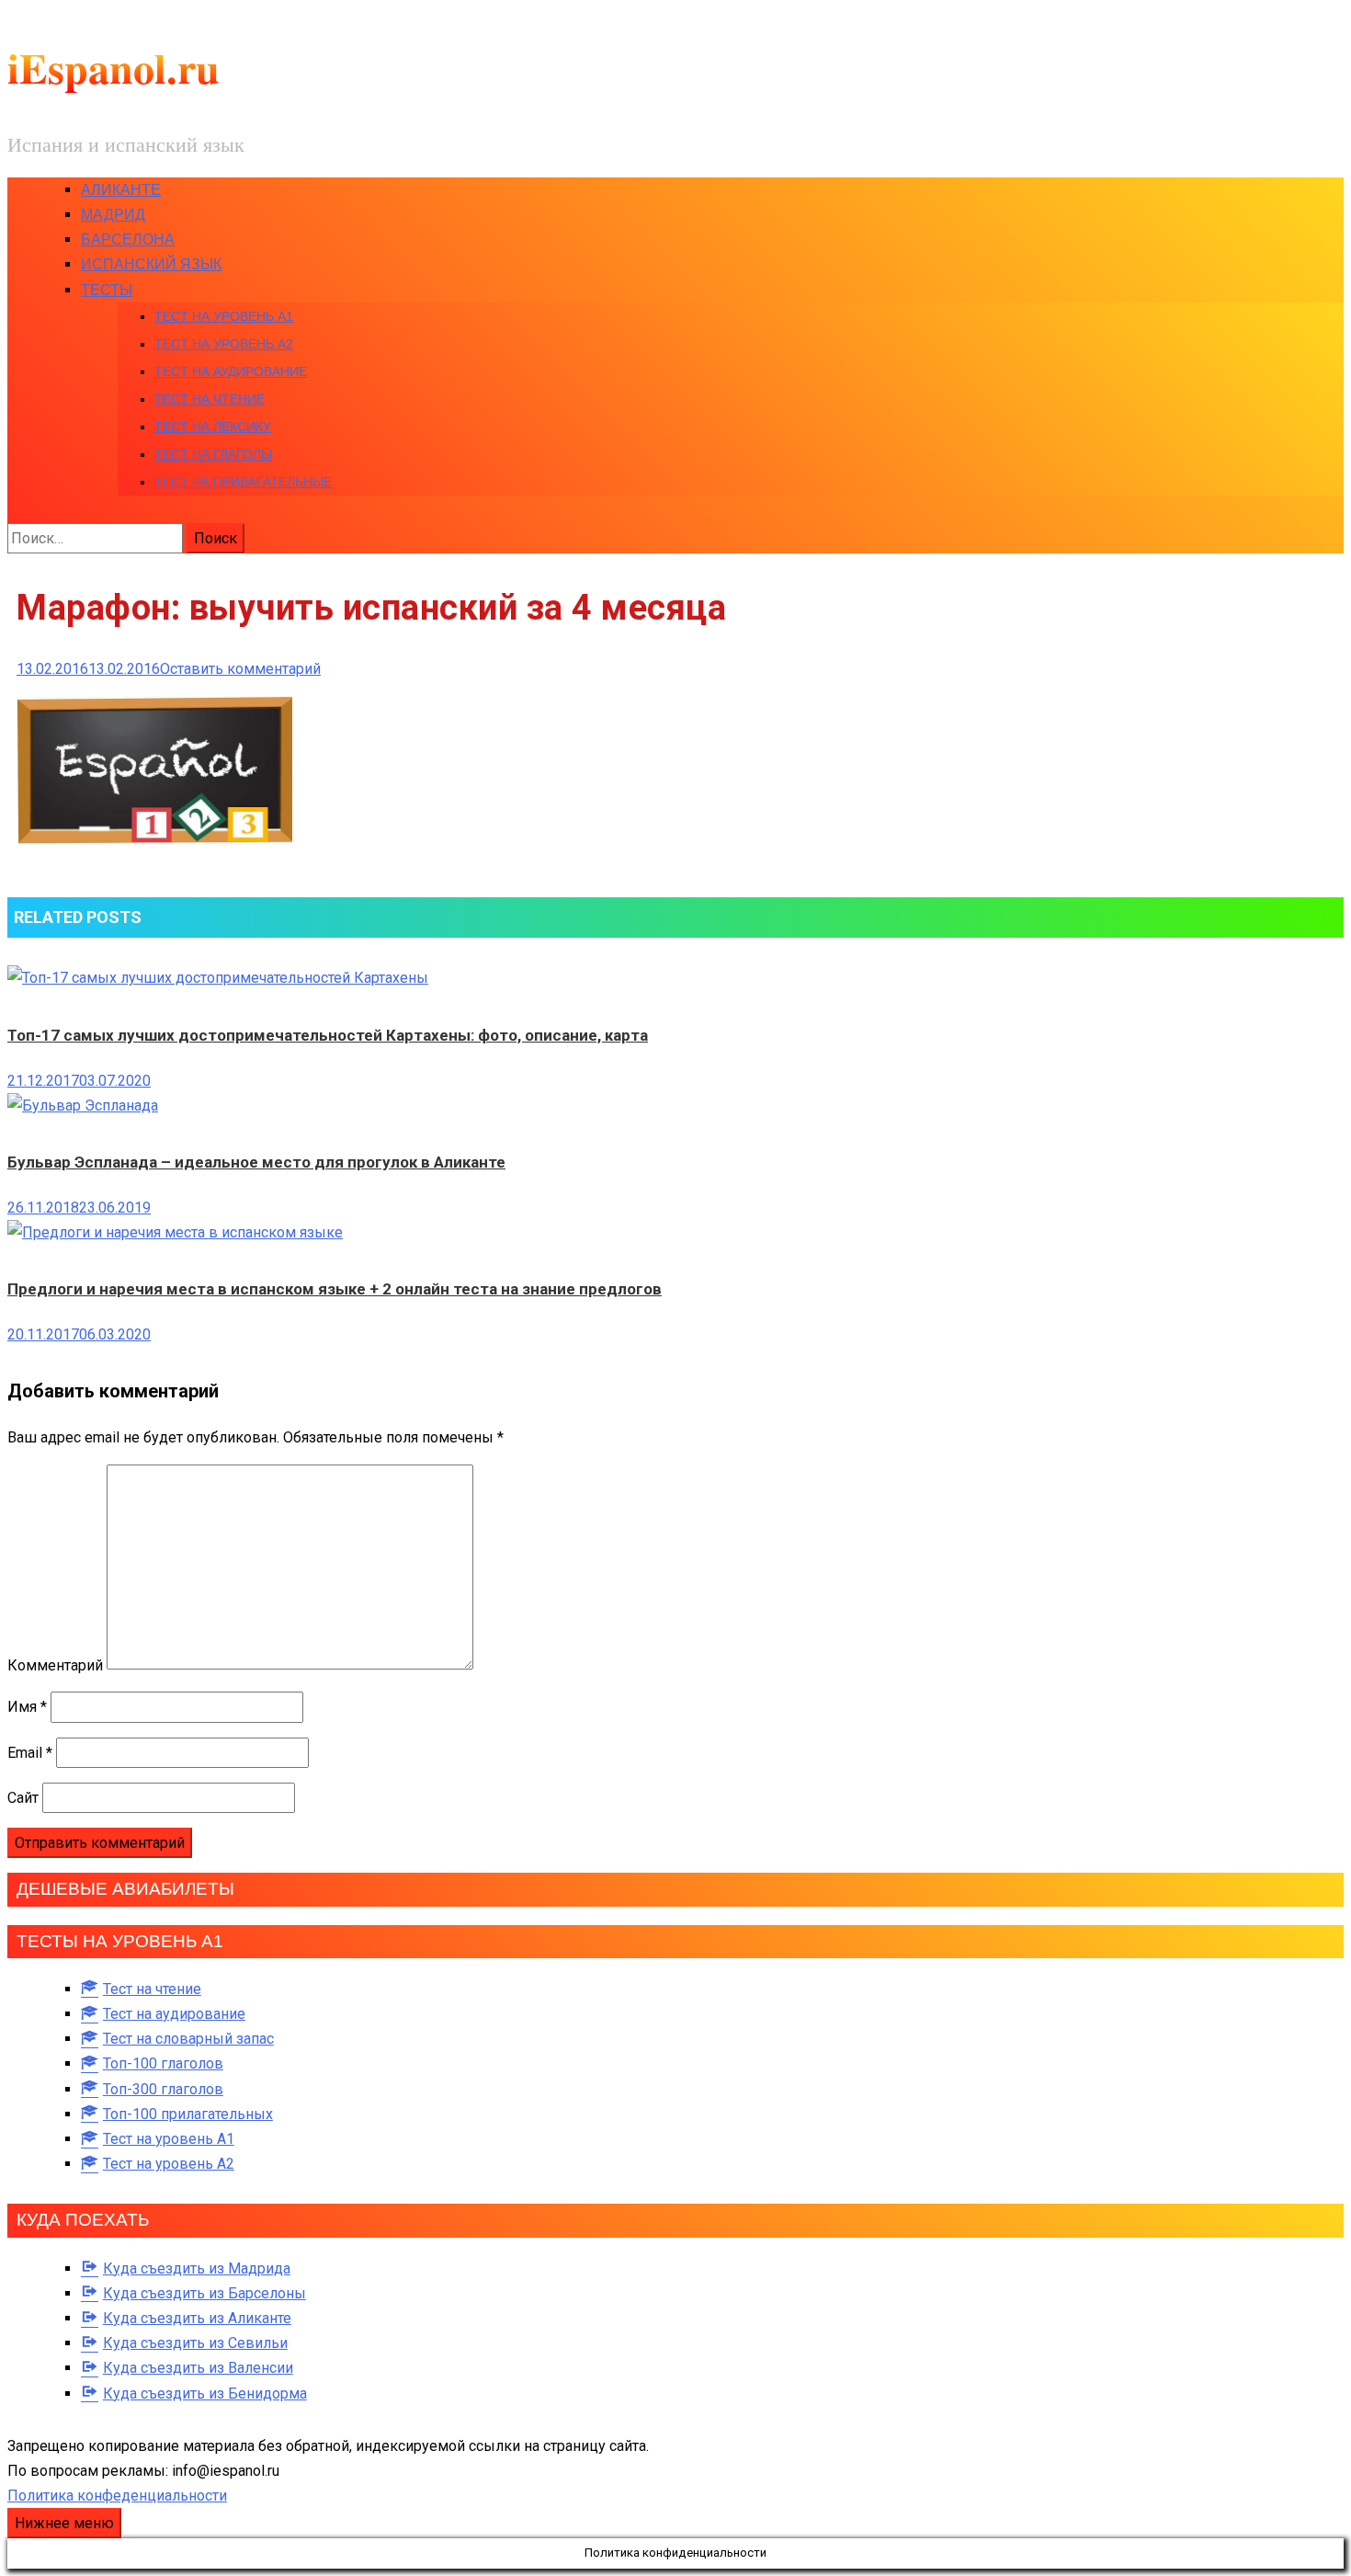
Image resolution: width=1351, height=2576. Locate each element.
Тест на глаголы (213, 454)
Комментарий (55, 1664)
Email (30, 1753)
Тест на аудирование (231, 371)
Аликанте (121, 190)
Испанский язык (151, 264)
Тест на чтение (210, 399)
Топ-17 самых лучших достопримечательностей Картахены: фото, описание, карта (328, 1035)
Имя (27, 1707)
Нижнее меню (64, 2523)
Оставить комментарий (240, 669)
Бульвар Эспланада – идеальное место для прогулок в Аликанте (256, 1162)
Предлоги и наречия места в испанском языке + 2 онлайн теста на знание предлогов (335, 1289)
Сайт (23, 1798)
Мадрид (113, 215)
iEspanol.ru (114, 68)
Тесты (107, 290)
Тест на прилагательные (243, 482)
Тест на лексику (213, 427)
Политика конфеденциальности (117, 2496)
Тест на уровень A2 (224, 344)
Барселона (128, 239)
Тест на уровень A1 (224, 316)
